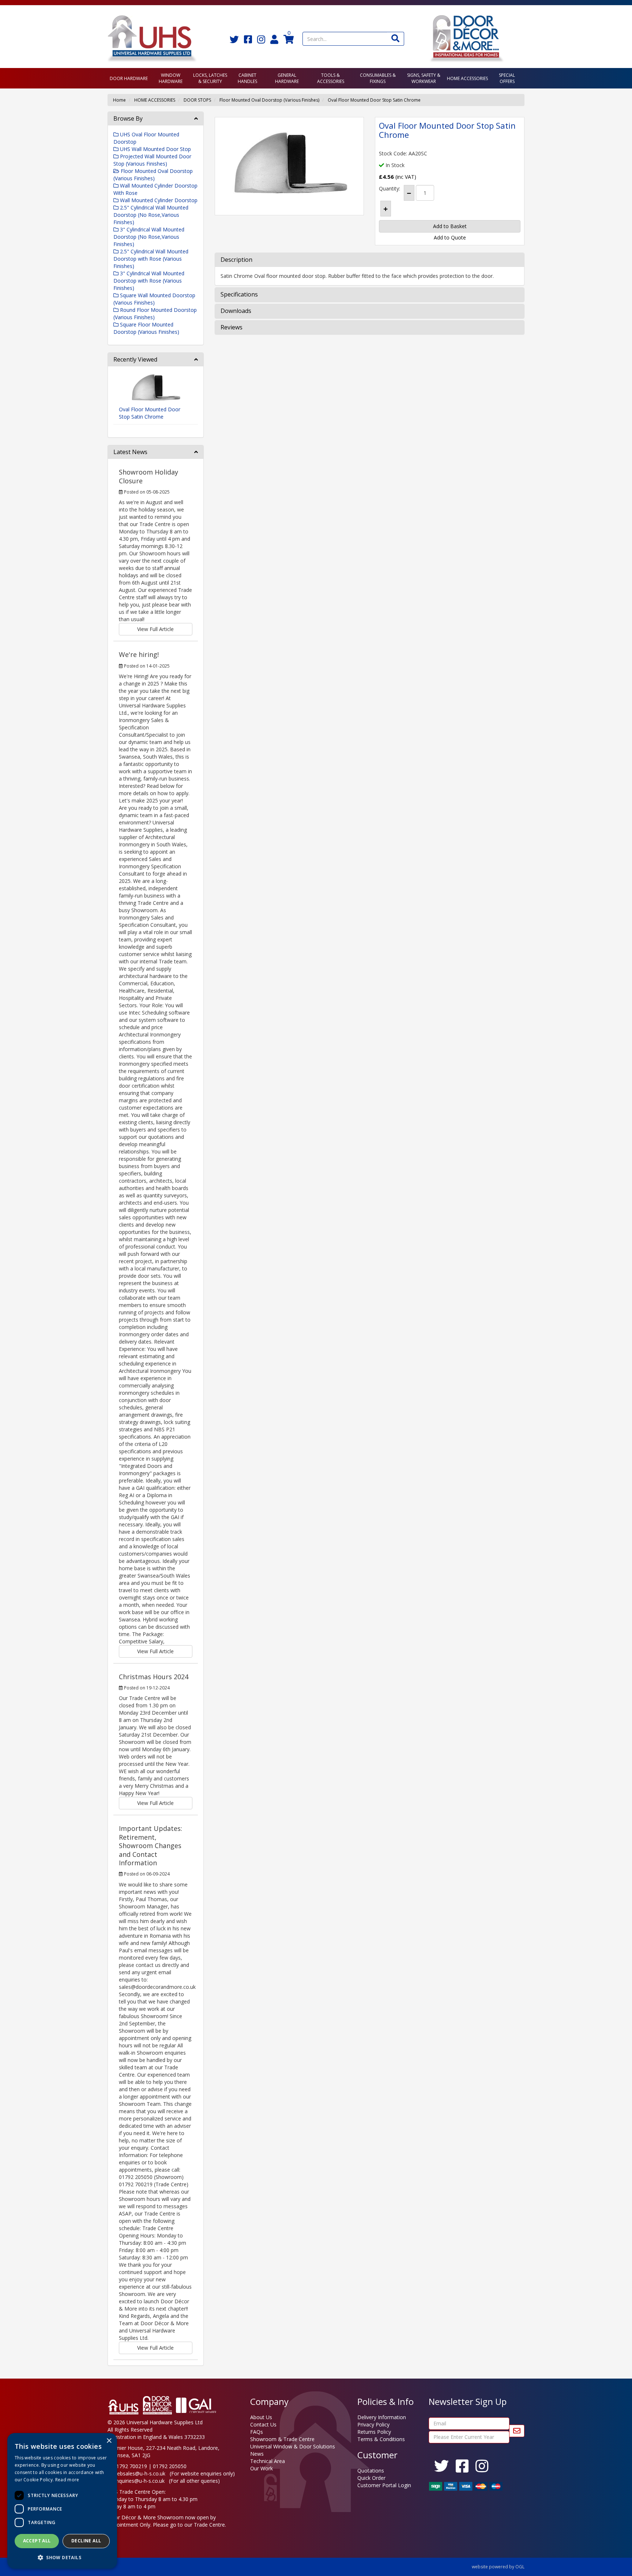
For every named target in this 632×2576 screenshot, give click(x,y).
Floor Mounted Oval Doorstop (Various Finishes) (269, 100)
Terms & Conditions (381, 2439)
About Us (261, 2417)
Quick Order (371, 2478)
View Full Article (155, 629)
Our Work (262, 2468)
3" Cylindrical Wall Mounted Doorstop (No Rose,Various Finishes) (149, 237)
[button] (62, 2557)
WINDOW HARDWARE (171, 78)
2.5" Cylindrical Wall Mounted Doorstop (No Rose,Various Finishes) (151, 215)
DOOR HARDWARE (129, 78)
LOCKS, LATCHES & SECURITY (210, 78)
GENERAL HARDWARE (287, 78)
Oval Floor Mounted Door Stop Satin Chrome (374, 100)
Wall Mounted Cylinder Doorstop (158, 200)
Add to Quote (450, 237)
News (257, 2454)
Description (236, 260)
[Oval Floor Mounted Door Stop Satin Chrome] (289, 166)
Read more (67, 2480)
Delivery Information (382, 2417)
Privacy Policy (373, 2424)
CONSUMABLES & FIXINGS (378, 78)
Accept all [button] (37, 2541)
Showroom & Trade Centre (282, 2439)
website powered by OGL (498, 2567)
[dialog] (62, 2501)
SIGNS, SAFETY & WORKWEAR (424, 78)
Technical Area (268, 2461)
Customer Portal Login (384, 2485)
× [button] (109, 2441)
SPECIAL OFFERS (507, 78)
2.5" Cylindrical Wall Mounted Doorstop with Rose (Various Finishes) (151, 259)
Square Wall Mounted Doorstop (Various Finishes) (154, 299)
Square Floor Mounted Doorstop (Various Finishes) (146, 328)
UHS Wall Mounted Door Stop (155, 149)
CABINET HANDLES (247, 78)
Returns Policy (374, 2432)
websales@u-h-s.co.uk (139, 2473)
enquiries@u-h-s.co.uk (139, 2481)
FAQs (257, 2432)
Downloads (236, 311)
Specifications (239, 295)
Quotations (371, 2471)
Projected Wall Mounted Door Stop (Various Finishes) (152, 160)
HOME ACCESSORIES (467, 78)
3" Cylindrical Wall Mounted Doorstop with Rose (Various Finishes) (149, 281)
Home (119, 100)
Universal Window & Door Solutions (293, 2446)
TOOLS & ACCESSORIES (331, 78)
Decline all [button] (86, 2541)
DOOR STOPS (197, 100)
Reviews (232, 328)
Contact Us (263, 2424)
